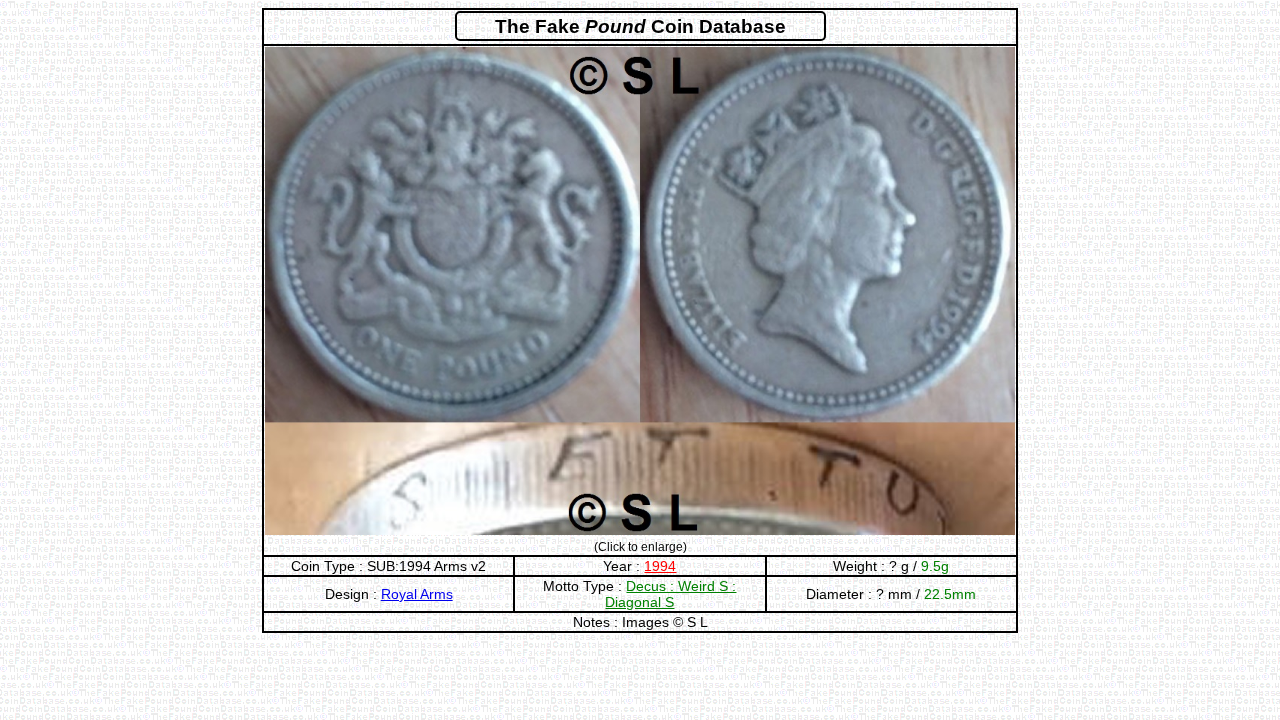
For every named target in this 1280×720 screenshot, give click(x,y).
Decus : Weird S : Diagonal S (670, 594)
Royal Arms (417, 594)
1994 (660, 566)
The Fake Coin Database (640, 26)
